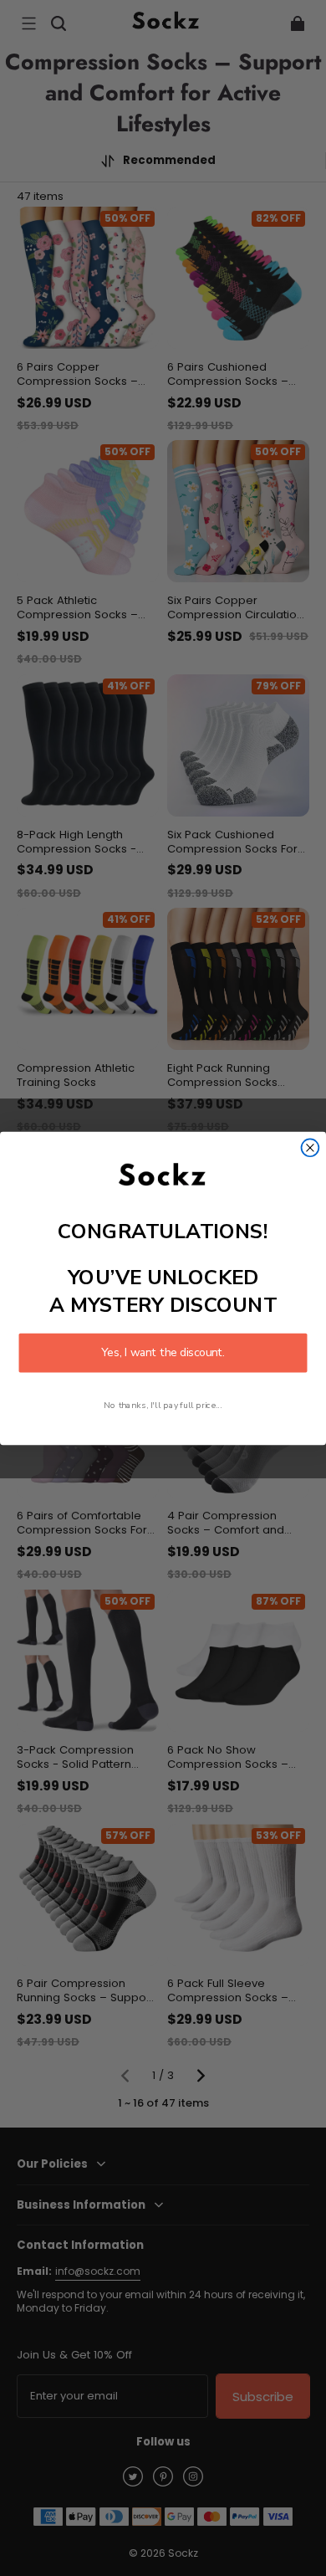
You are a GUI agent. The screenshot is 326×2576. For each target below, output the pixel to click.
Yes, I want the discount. (163, 1352)
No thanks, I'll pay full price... (163, 1405)
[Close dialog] (311, 1147)
